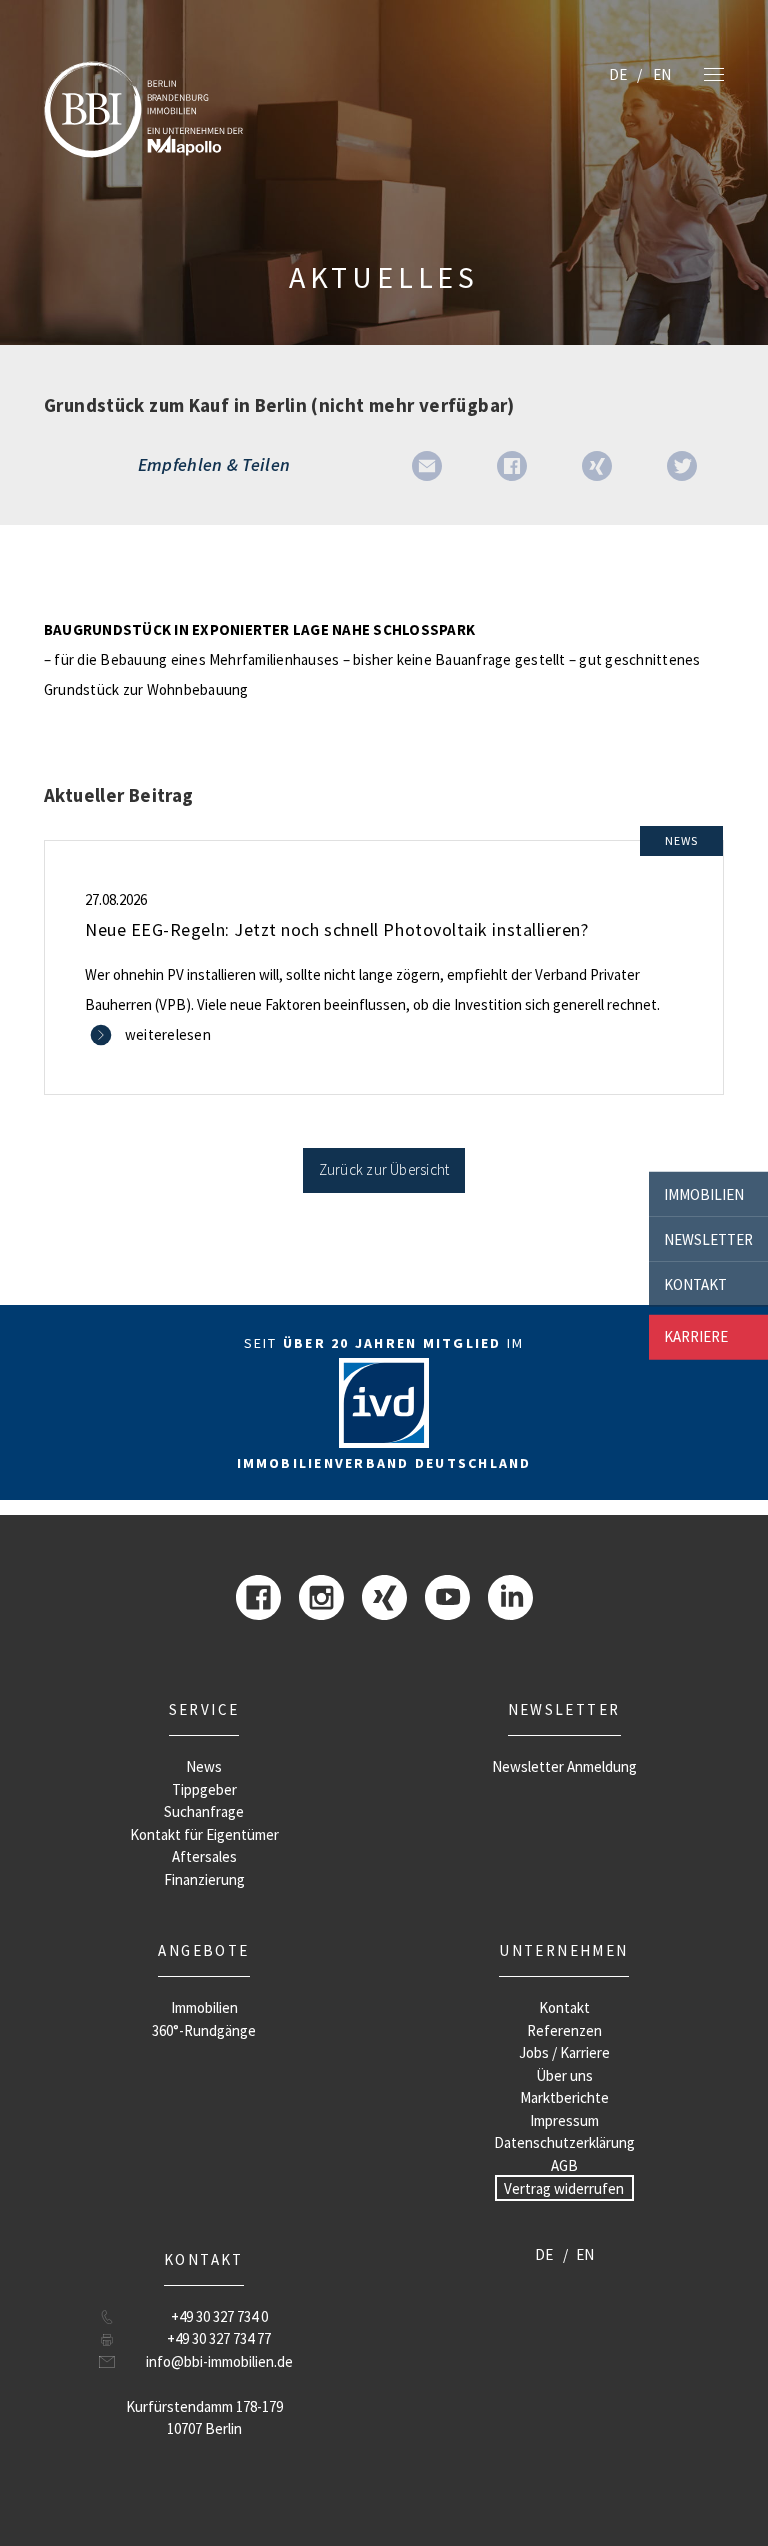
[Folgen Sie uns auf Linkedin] (510, 1596)
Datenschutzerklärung (564, 2142)
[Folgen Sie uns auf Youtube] (447, 1596)
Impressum (564, 2120)
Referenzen (564, 2030)
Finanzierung (204, 1879)
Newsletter (708, 1238)
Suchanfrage (204, 1811)
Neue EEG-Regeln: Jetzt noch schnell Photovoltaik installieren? (336, 929)
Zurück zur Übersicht (384, 1169)
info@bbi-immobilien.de (219, 2361)
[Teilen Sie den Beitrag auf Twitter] (682, 464)
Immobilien (704, 1193)
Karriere (696, 1336)
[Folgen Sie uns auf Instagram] (321, 1596)
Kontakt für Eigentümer (204, 1834)
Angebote (203, 1950)
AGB (564, 2165)
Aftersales (204, 1856)
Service (204, 1709)
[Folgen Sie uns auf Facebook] (258, 1596)
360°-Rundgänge (204, 2030)
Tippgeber (204, 1789)
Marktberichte (564, 2097)
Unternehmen (563, 1950)
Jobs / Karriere (564, 2052)
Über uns (564, 2075)
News (204, 1766)
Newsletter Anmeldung (564, 1766)
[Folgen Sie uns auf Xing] (384, 1596)
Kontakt (695, 1283)
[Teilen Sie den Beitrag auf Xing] (597, 464)
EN (662, 74)
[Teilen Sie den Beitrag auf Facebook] (512, 464)
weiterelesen (168, 1034)
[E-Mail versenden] (427, 464)
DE (618, 74)
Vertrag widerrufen (564, 2187)
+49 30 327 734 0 (219, 2316)
